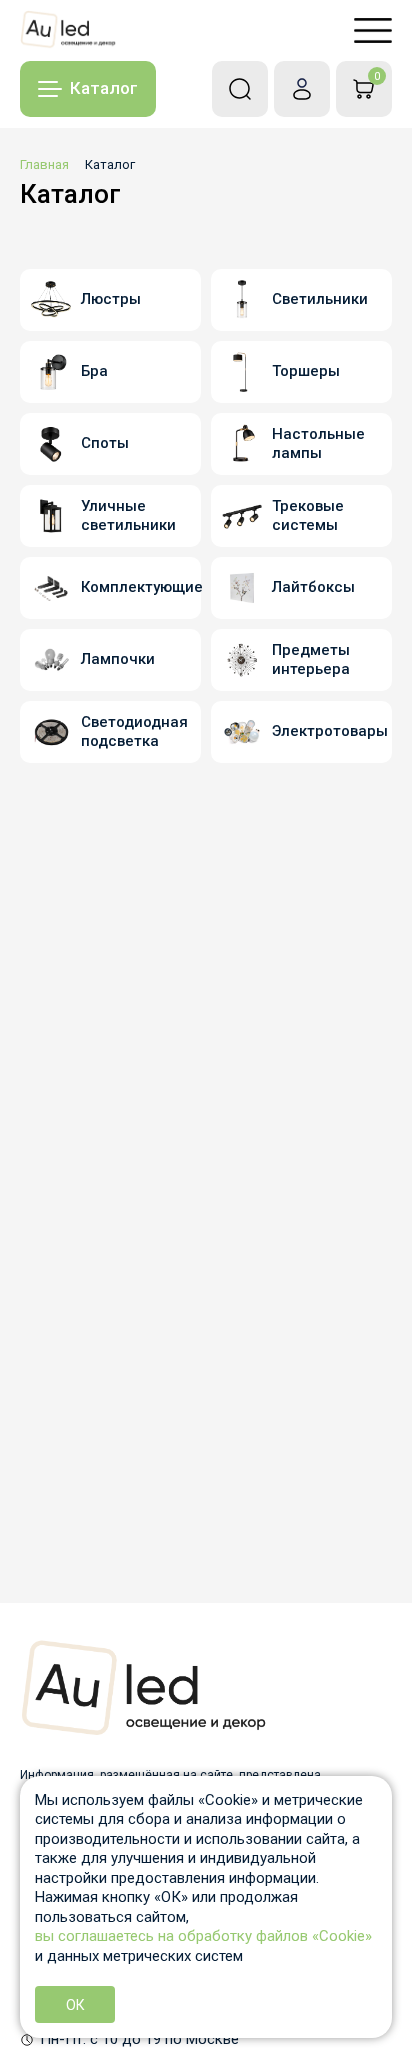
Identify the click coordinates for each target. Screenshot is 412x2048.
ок (75, 2005)
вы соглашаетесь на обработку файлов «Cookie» (203, 1936)
